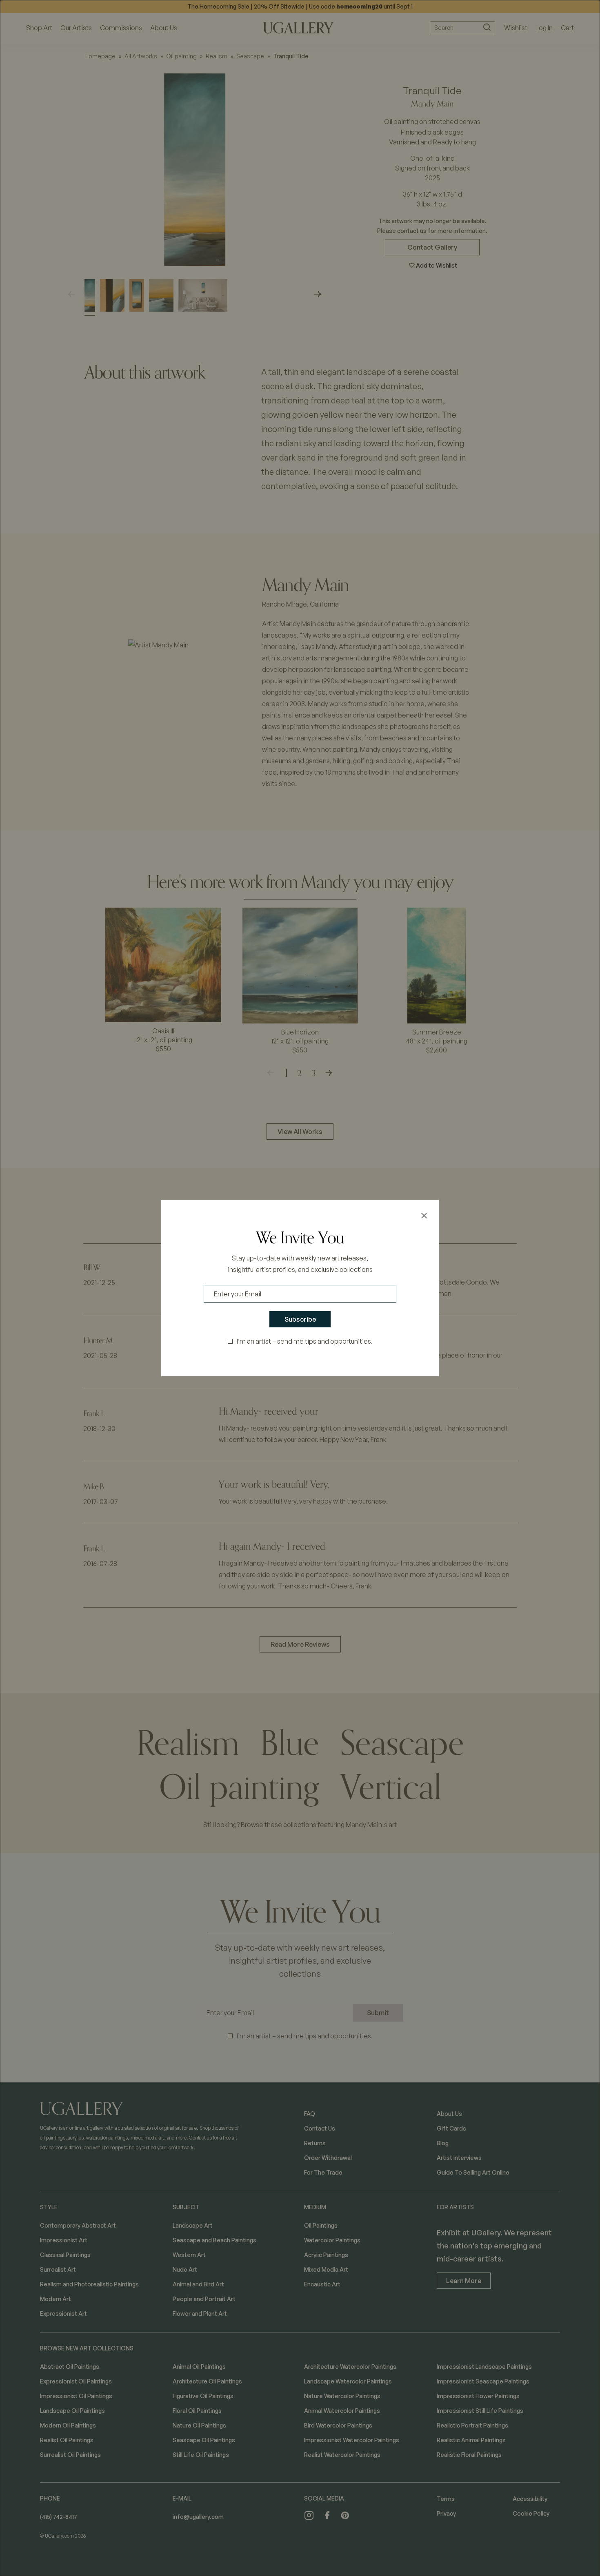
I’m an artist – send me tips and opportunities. (305, 1341)
